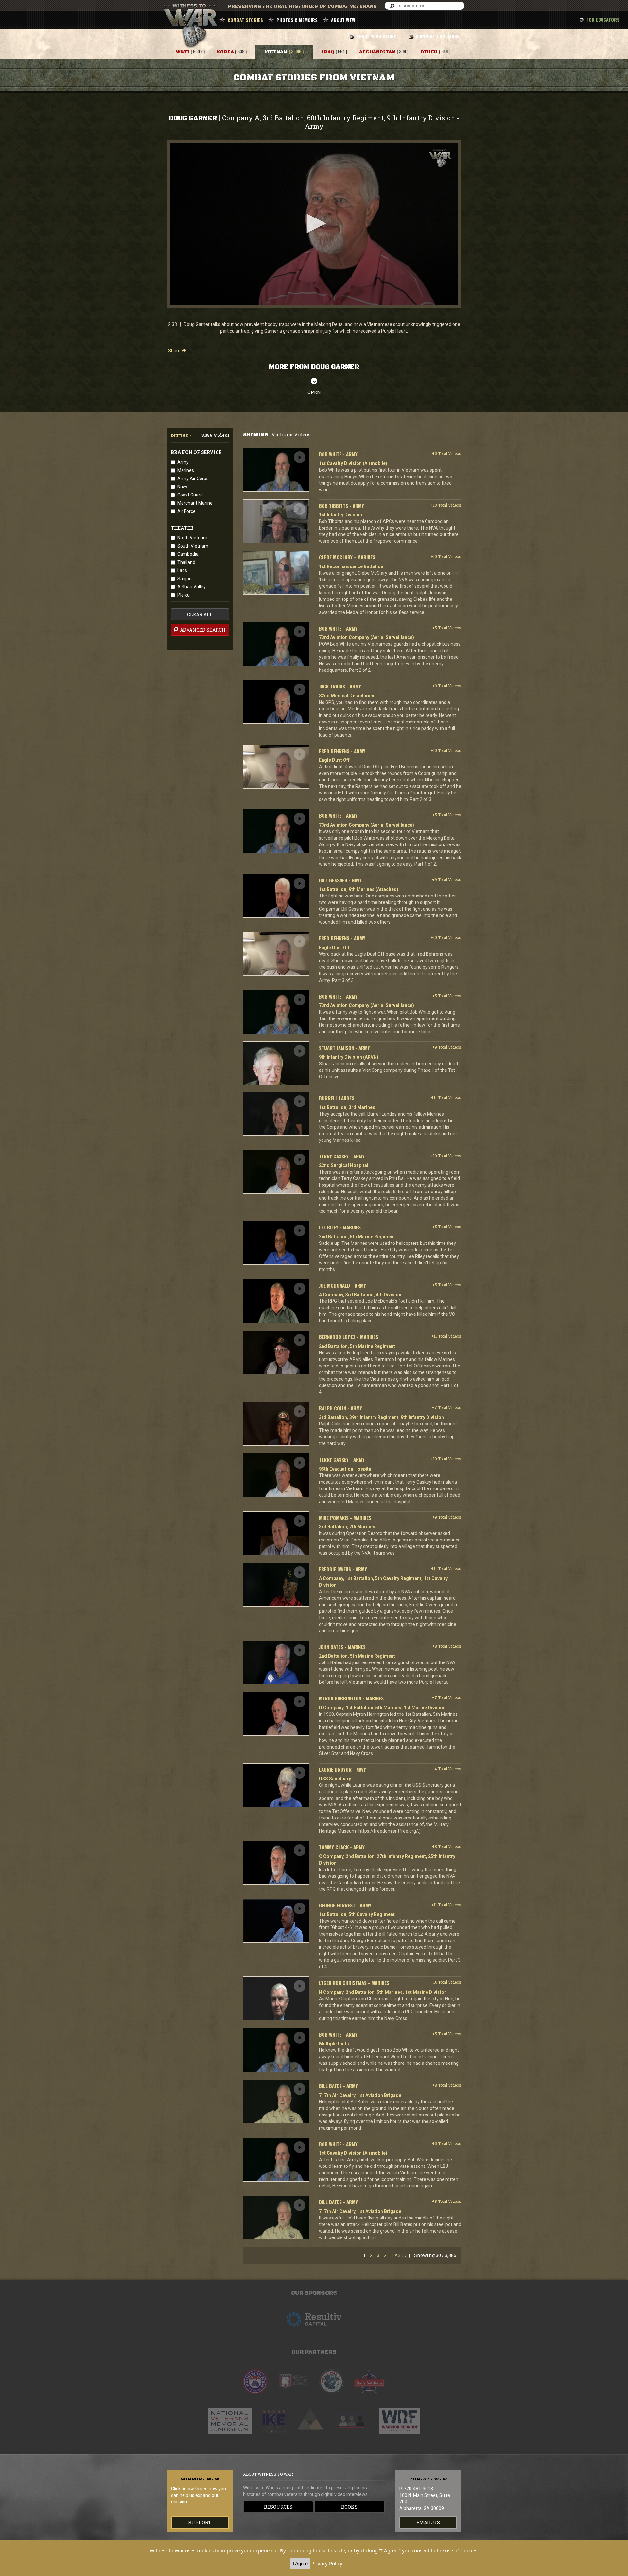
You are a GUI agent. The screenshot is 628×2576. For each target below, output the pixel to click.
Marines (186, 470)
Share (175, 351)
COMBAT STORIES (245, 20)
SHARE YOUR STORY (376, 36)
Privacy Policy (327, 2563)
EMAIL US (428, 2523)
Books (349, 2507)
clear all (200, 614)
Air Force (186, 511)
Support (200, 2523)
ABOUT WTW (343, 20)
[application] (314, 224)
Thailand (186, 562)
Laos (182, 570)
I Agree (300, 2563)
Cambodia (188, 554)
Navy (182, 487)
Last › (399, 2255)
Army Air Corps (193, 479)
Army (183, 462)
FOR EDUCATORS (603, 19)
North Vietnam (192, 538)
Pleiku (183, 595)
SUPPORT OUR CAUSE (437, 36)
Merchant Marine (195, 503)
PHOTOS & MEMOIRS (297, 20)
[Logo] (440, 158)
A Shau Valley (192, 587)
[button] (314, 223)
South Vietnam (193, 546)
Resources (278, 2507)
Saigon (184, 579)
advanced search (202, 630)
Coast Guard (190, 495)
